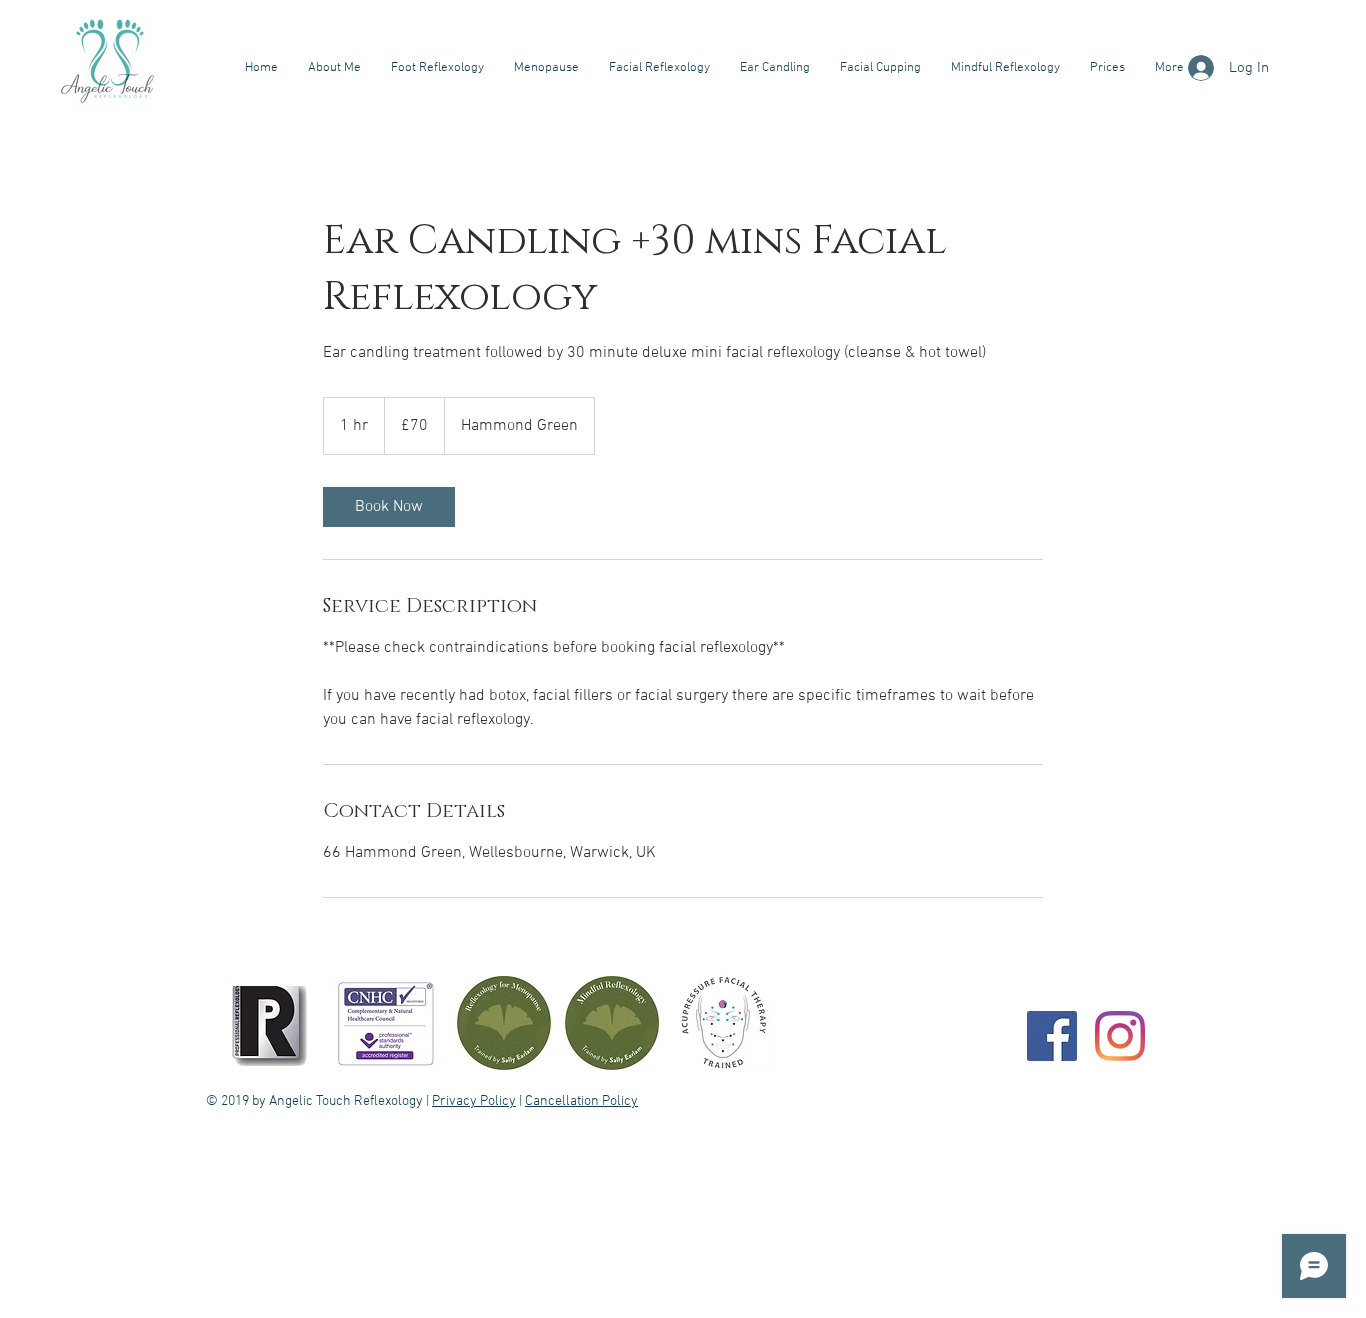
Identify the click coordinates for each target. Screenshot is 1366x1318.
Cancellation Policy (581, 1101)
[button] (437, 68)
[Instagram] (1120, 1036)
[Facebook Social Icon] (1052, 1036)
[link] (389, 507)
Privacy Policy (474, 1101)
